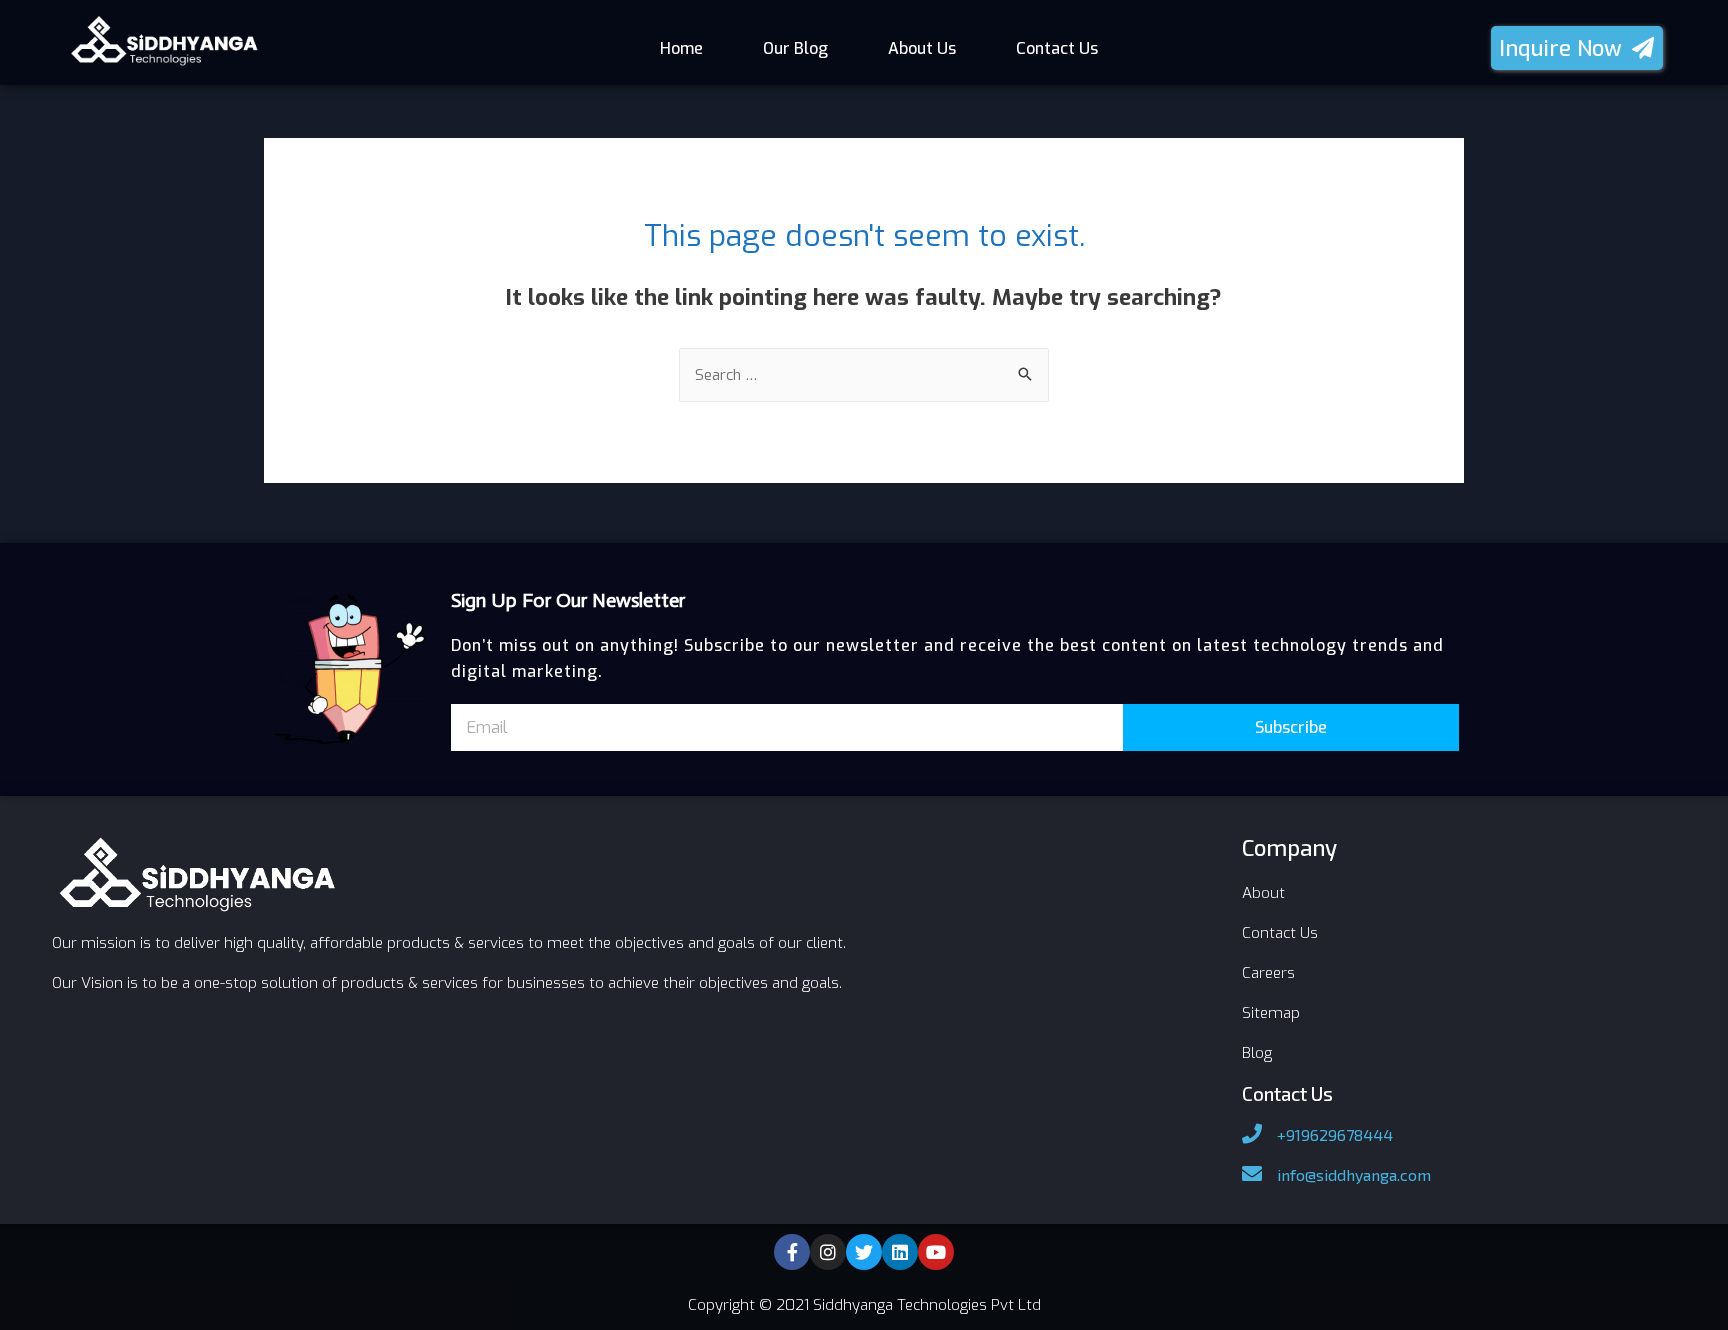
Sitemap (1271, 1013)
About (1263, 893)
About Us (922, 48)
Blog (1257, 1053)
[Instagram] (828, 1252)
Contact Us (1057, 48)
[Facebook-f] (792, 1252)
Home (681, 48)
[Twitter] (864, 1252)
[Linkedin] (900, 1252)
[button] (1577, 48)
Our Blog (795, 48)
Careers (1268, 973)
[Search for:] (864, 375)
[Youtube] (936, 1252)
